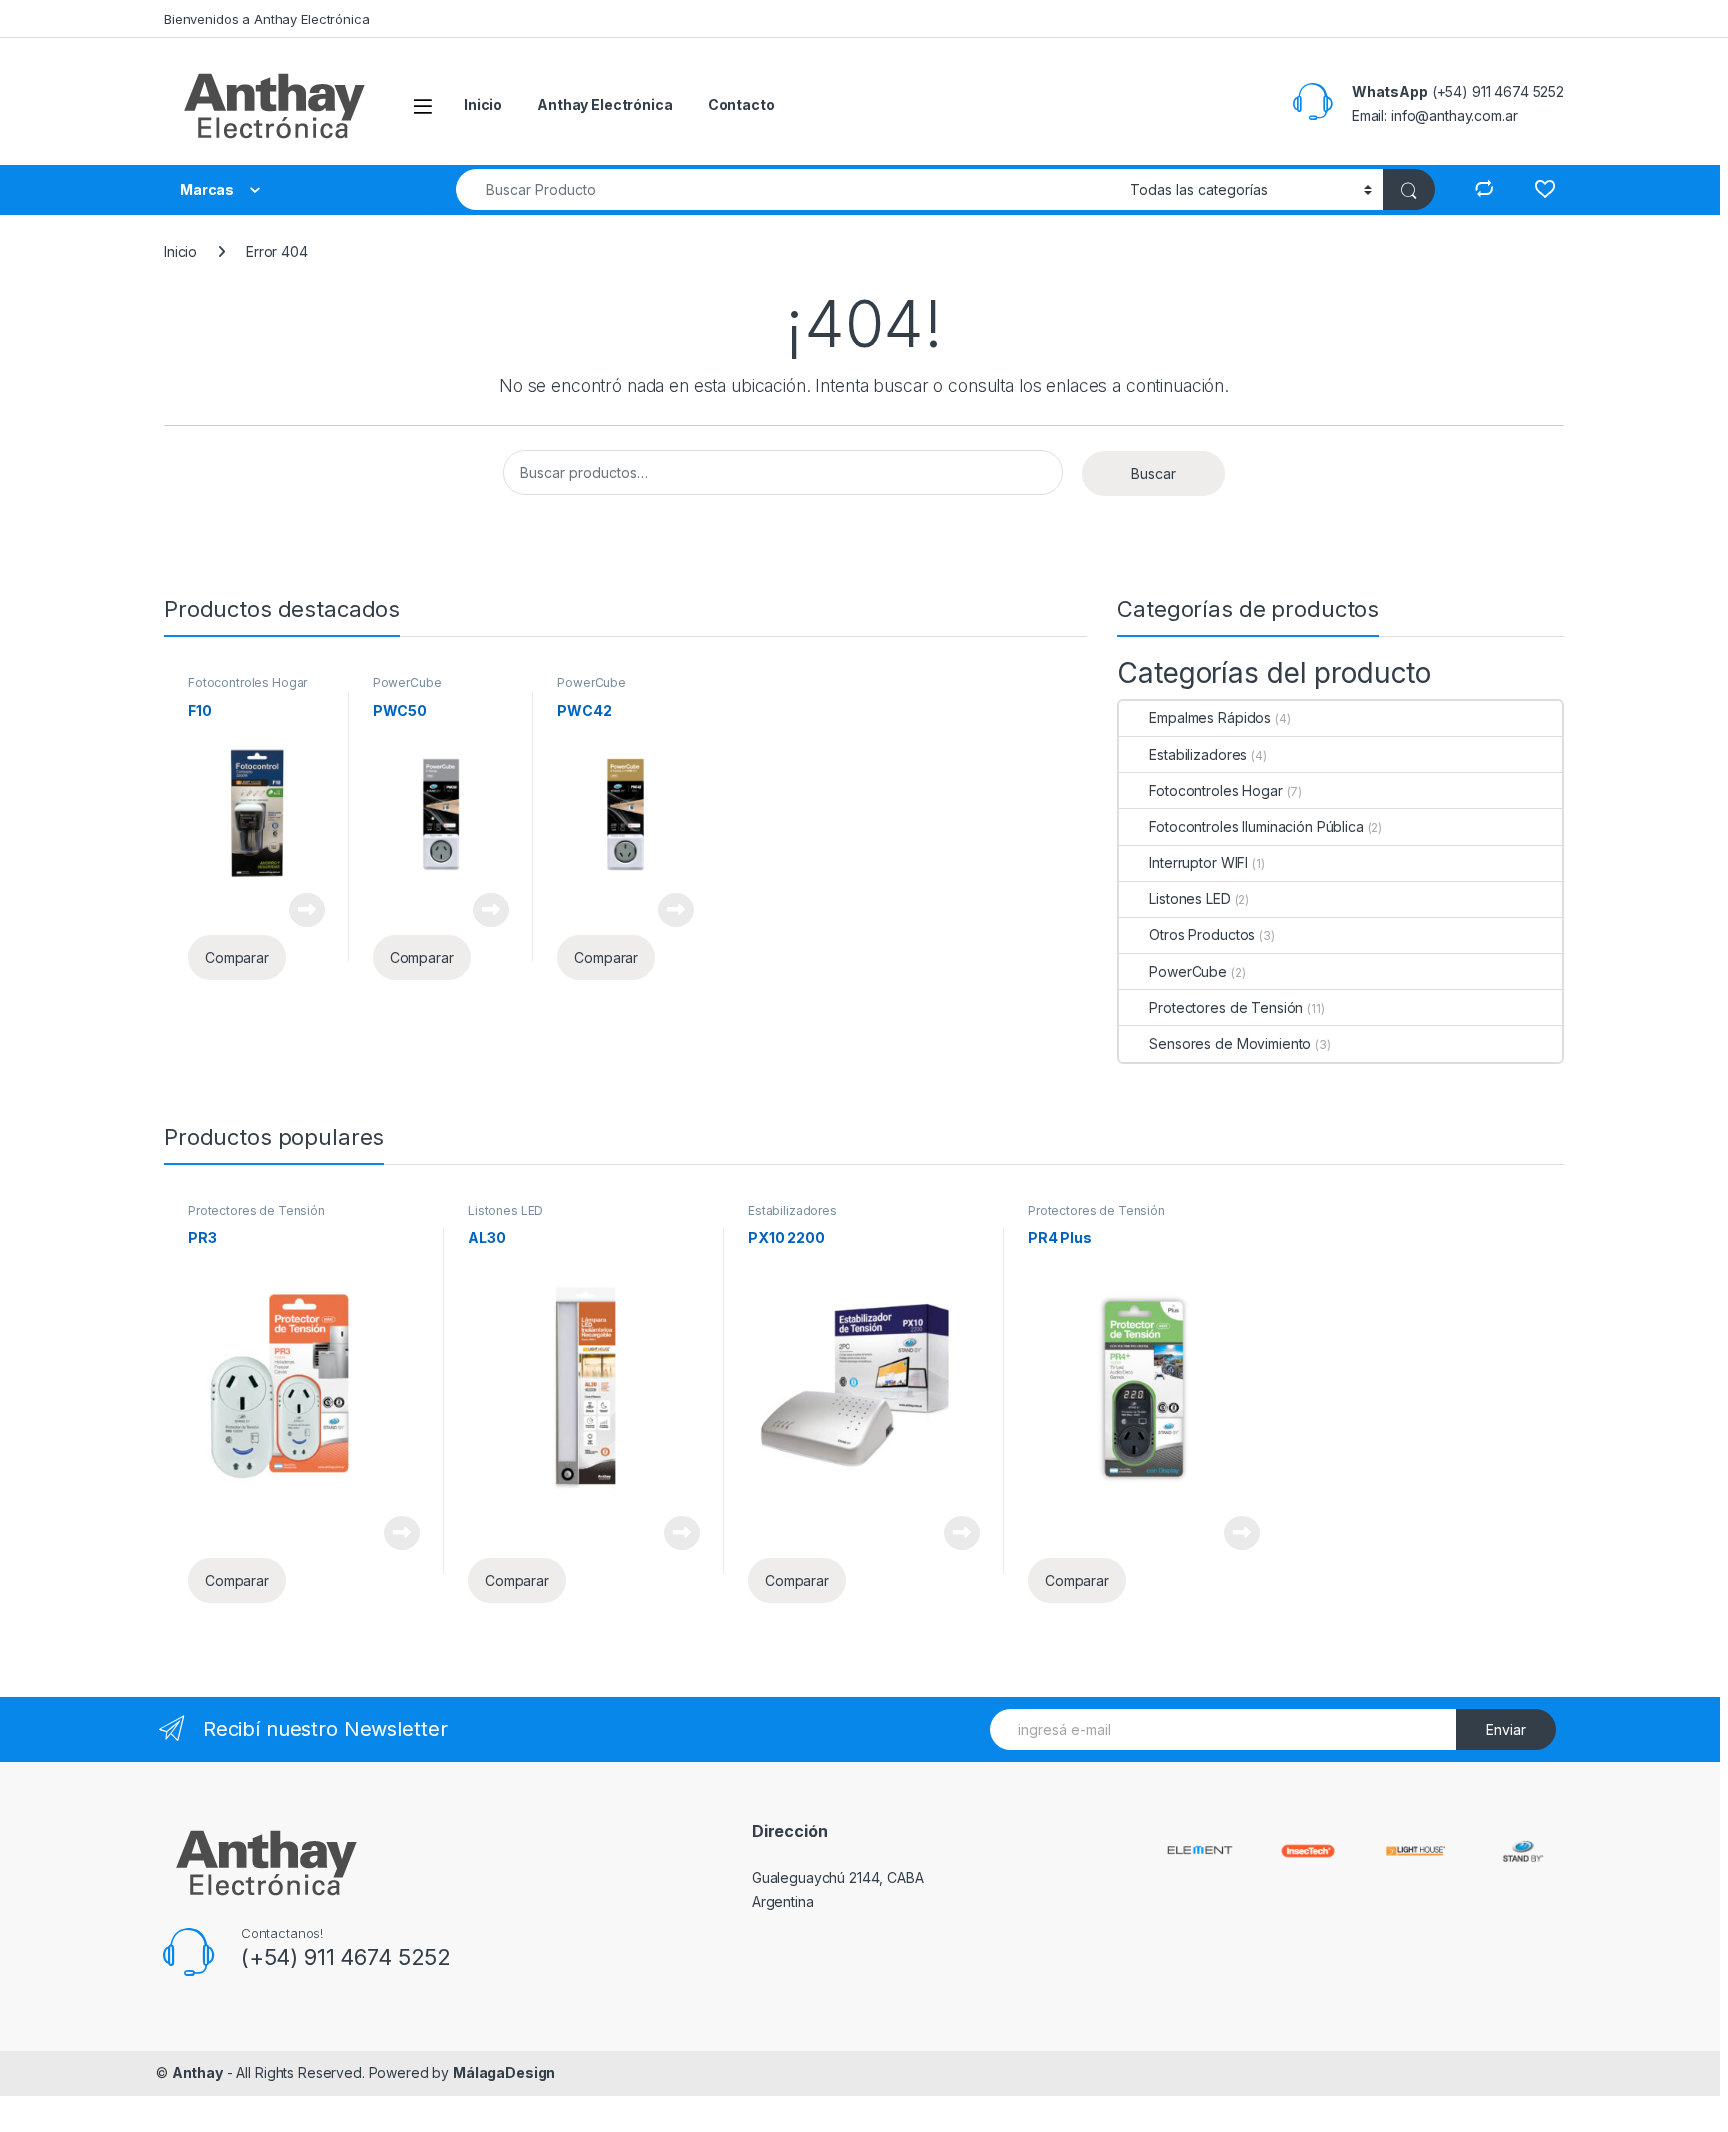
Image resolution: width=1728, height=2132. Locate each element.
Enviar (1506, 1729)
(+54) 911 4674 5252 (346, 1957)
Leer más (307, 910)
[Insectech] (1308, 1849)
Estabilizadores (1198, 754)
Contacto (741, 104)
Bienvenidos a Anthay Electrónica (267, 19)
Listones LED (1189, 898)
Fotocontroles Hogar (247, 682)
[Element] (1200, 1848)
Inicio (483, 104)
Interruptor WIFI (1198, 862)
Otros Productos (1202, 934)
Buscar (1153, 473)
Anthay (197, 2072)
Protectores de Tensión (1226, 1007)
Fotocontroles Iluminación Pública (1256, 826)
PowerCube (407, 682)
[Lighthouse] (1416, 1849)
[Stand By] (1523, 1849)
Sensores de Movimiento (1230, 1043)
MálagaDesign (504, 2072)
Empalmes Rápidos (1210, 717)
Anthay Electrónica (604, 104)
